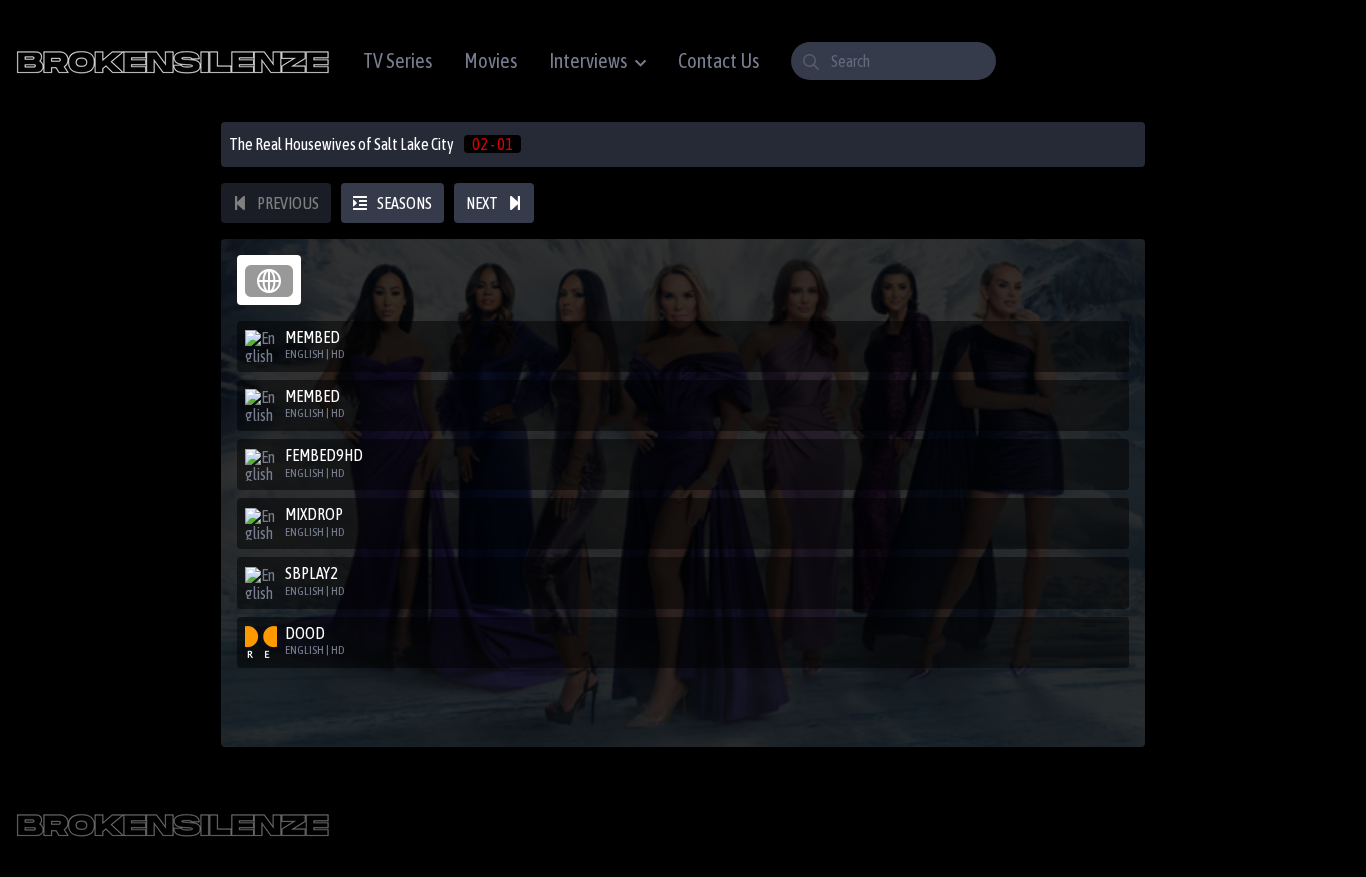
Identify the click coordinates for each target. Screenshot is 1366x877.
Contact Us (718, 60)
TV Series (397, 60)
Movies (490, 60)
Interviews (588, 60)
